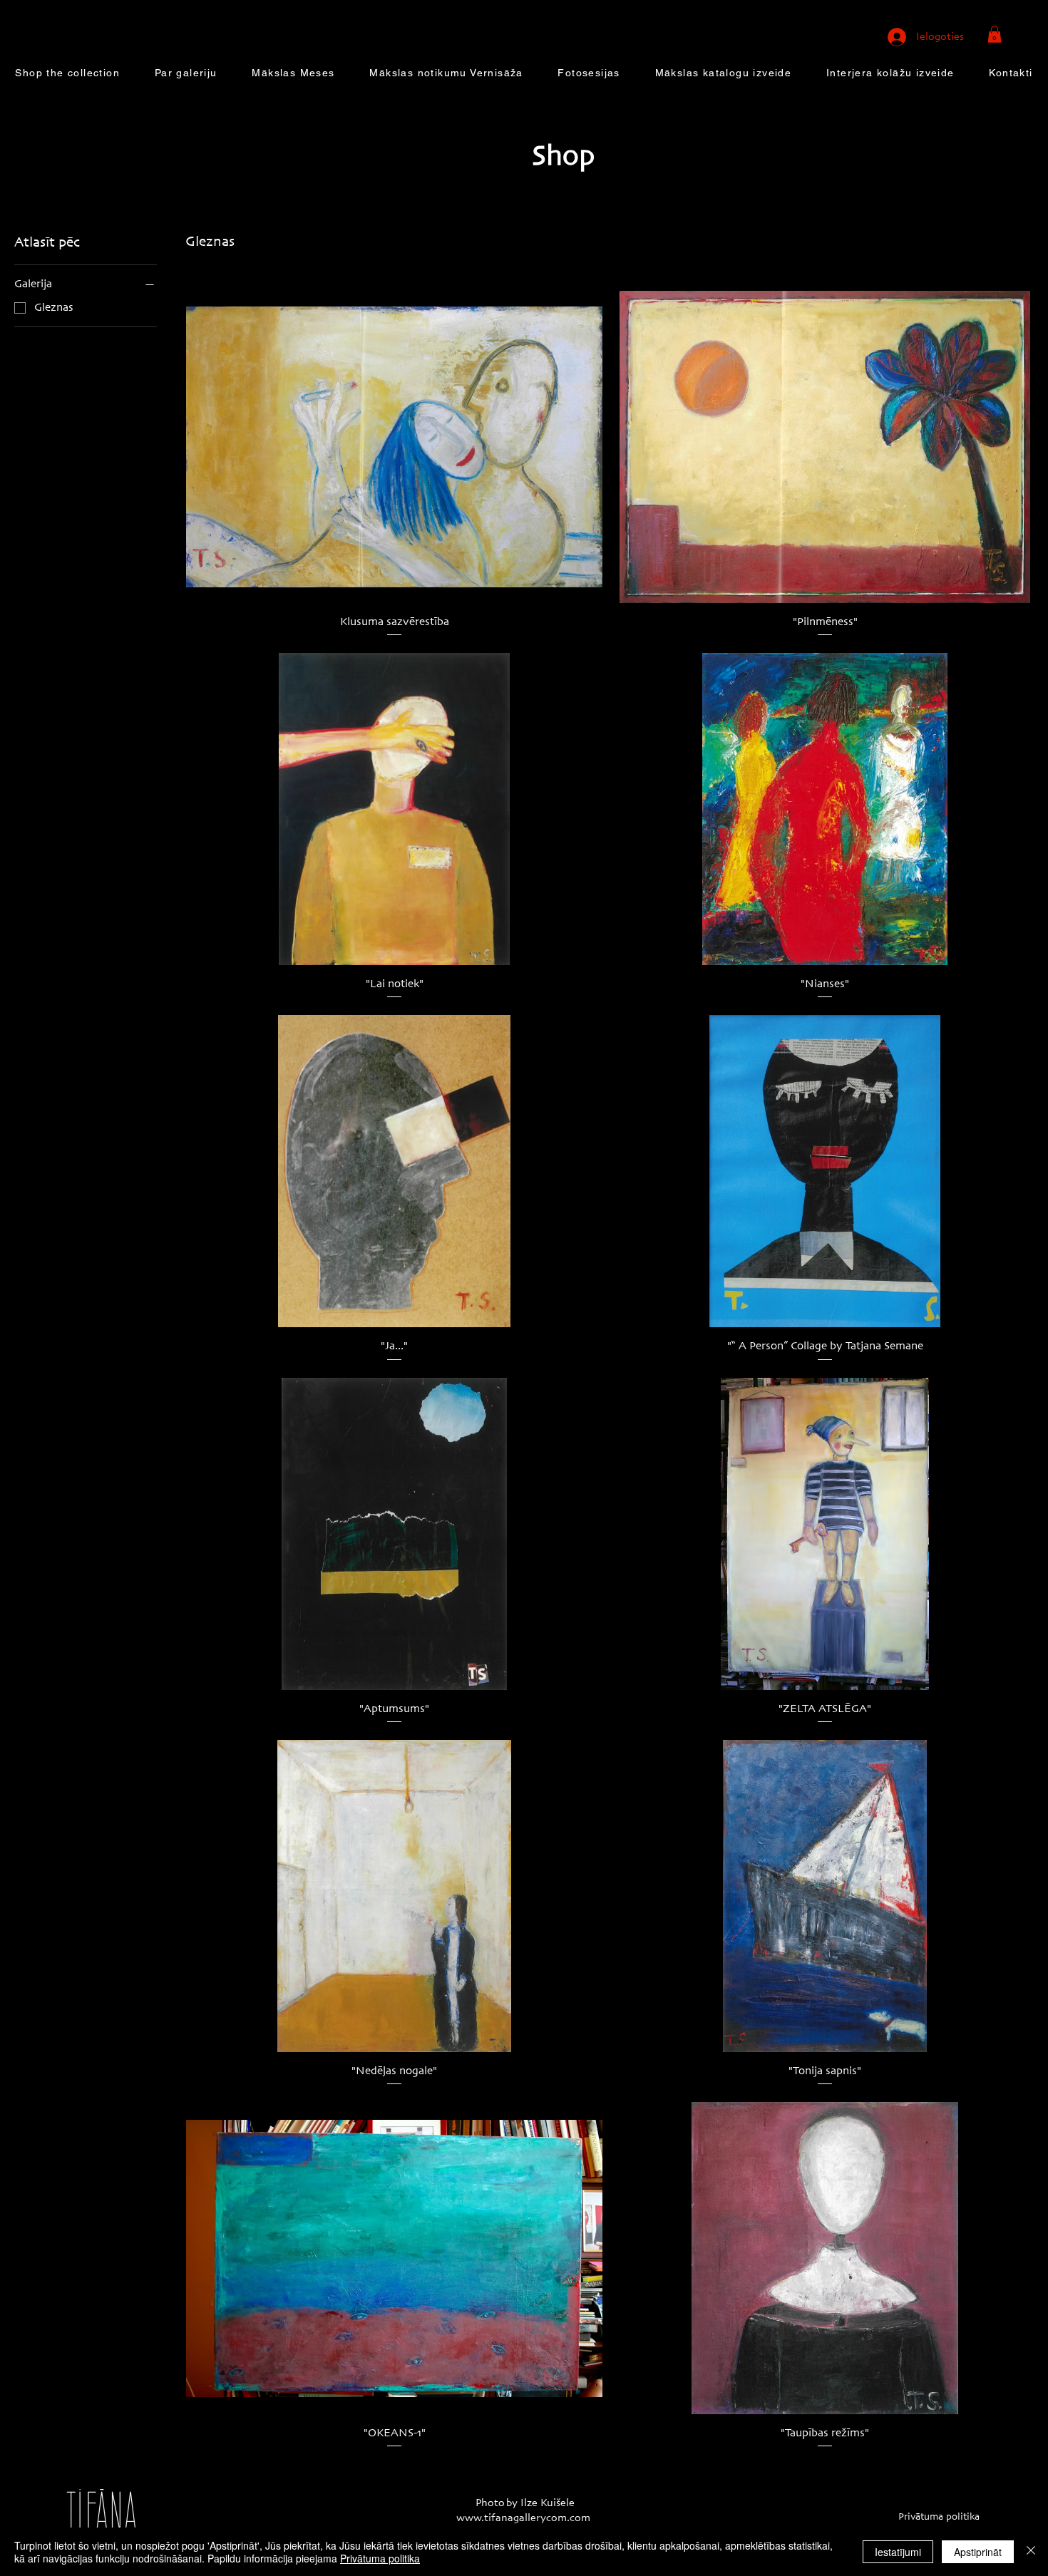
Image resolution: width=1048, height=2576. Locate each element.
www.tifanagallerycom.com (523, 2518)
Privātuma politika (380, 2558)
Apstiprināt (978, 2552)
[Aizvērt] (1031, 2552)
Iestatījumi (898, 2552)
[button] (995, 34)
